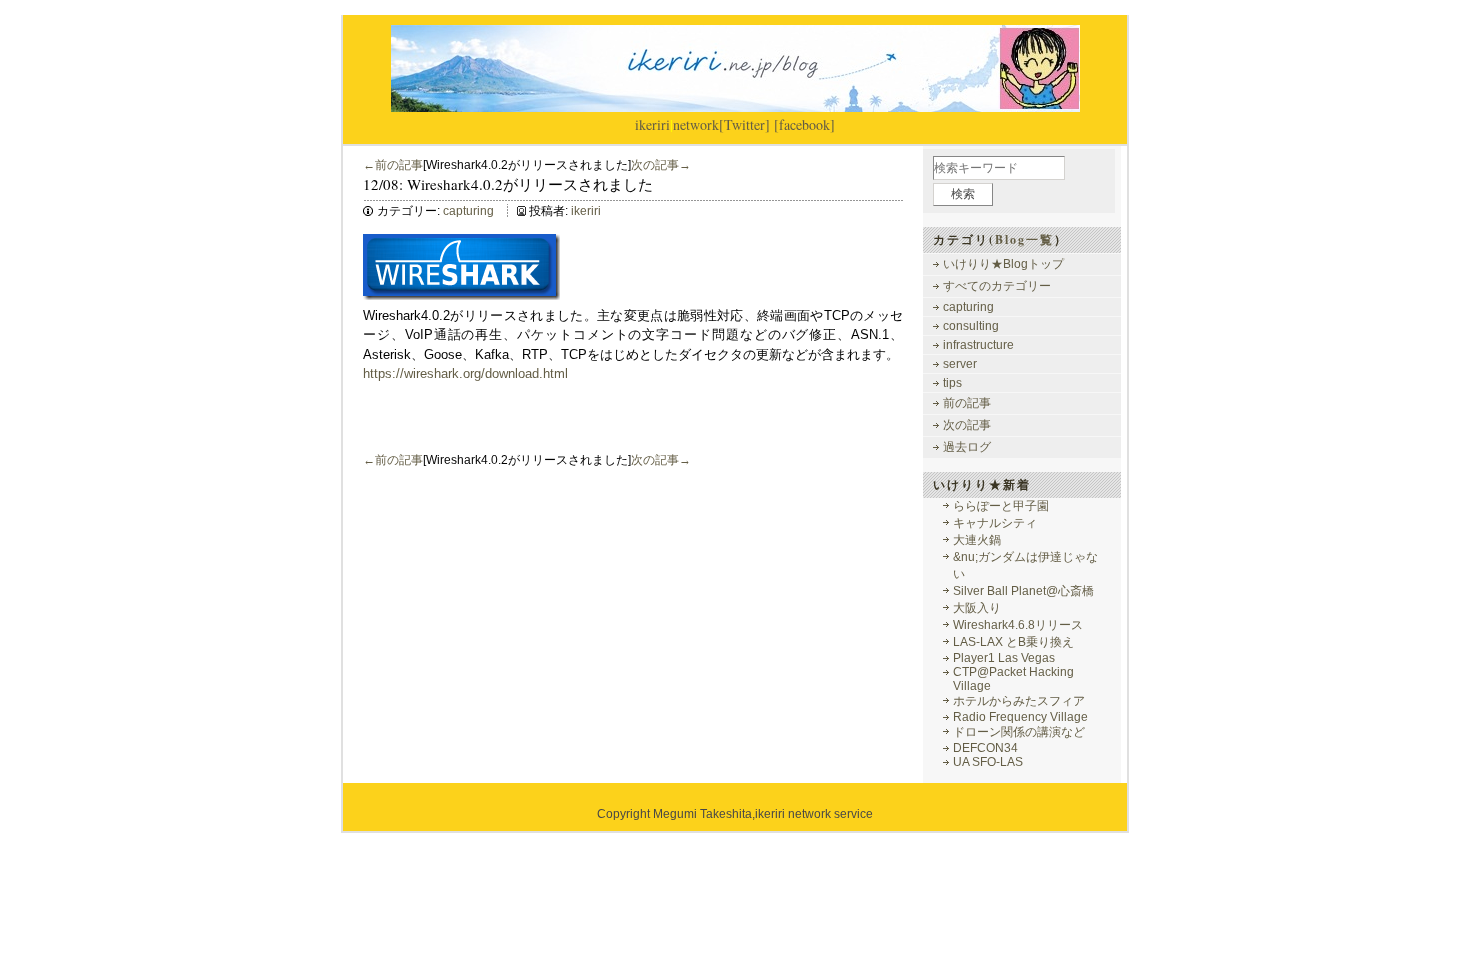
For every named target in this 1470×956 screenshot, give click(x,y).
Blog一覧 (1024, 239)
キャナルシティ (995, 523)
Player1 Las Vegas (1004, 658)
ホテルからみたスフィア (1019, 701)
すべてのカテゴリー (997, 286)
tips (952, 383)
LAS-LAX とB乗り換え (1013, 642)
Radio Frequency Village (1020, 717)
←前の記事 (393, 165)
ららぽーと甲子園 (1001, 506)
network (696, 124)
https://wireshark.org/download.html (465, 373)
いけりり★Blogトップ (1003, 264)
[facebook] (804, 124)
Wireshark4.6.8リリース (1018, 625)
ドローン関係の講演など (1019, 732)
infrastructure (978, 345)
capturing (468, 211)
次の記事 (967, 425)
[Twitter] (744, 124)
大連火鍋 (977, 540)
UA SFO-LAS (988, 762)
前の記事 (967, 403)
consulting (971, 326)
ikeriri (652, 124)
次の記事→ (661, 165)
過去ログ (967, 447)
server (960, 364)
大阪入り (977, 608)
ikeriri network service (814, 814)
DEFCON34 (985, 748)
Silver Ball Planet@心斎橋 (1023, 591)
